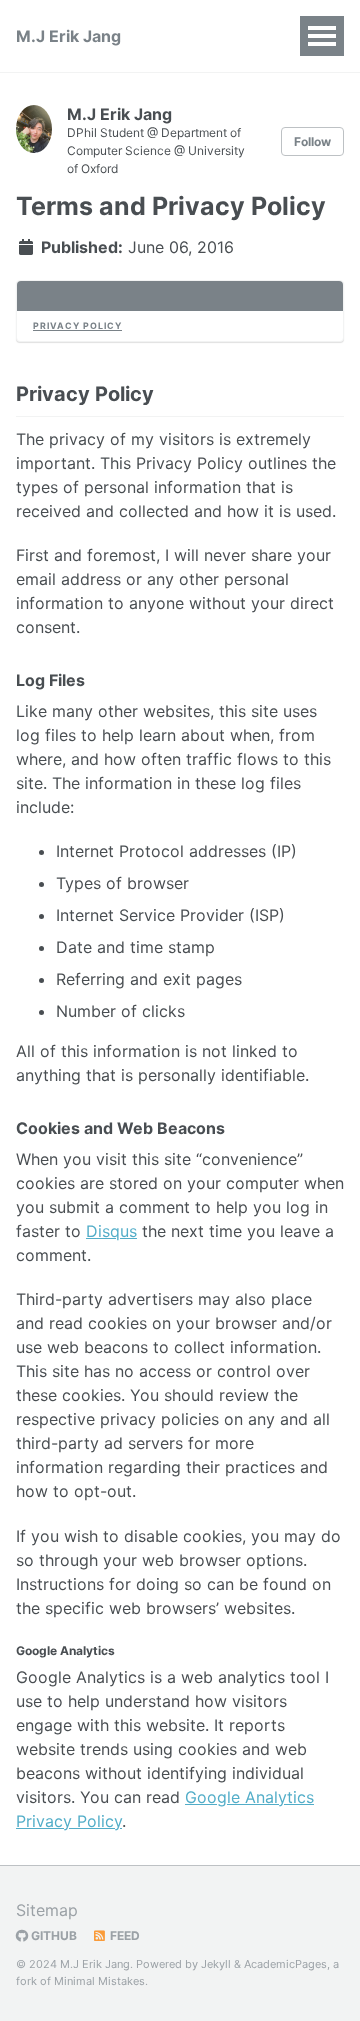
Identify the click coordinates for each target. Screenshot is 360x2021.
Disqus (111, 1231)
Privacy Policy (77, 325)
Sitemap (47, 1910)
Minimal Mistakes (99, 1981)
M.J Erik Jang (68, 36)
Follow (312, 141)
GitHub (52, 1935)
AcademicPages (285, 1964)
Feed (123, 1935)
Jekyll (216, 1964)
